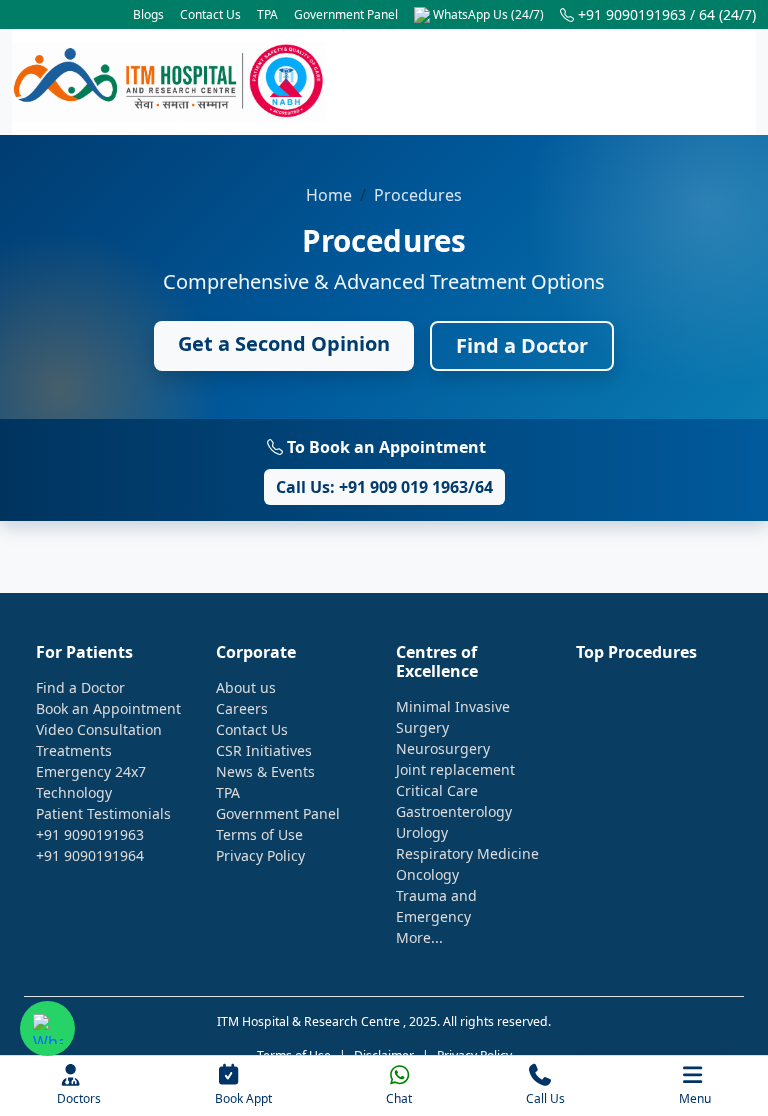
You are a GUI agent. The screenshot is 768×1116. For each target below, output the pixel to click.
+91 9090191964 (90, 855)
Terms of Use (259, 834)
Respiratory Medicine (467, 853)
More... (419, 937)
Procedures (418, 195)
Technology (74, 792)
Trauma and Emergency (436, 906)
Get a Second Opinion (284, 343)
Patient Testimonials (103, 813)
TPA (267, 14)
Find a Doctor (522, 345)
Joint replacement (455, 769)
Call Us (545, 1098)
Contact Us (210, 14)
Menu (695, 1098)
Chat (399, 1098)
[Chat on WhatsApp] (47, 1028)
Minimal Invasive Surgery (453, 717)
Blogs (148, 14)
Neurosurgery (443, 748)
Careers (242, 708)
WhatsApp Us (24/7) (487, 14)
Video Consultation (99, 729)
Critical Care (437, 790)
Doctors (79, 1098)
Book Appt (243, 1098)
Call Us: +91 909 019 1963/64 (384, 487)
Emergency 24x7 (91, 771)
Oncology (427, 874)
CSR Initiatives (264, 750)
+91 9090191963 (90, 834)
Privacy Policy (260, 855)
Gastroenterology (454, 811)
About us (246, 687)
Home (329, 195)
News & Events (265, 771)
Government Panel (346, 14)
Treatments (74, 750)
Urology (422, 832)
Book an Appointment (108, 708)
